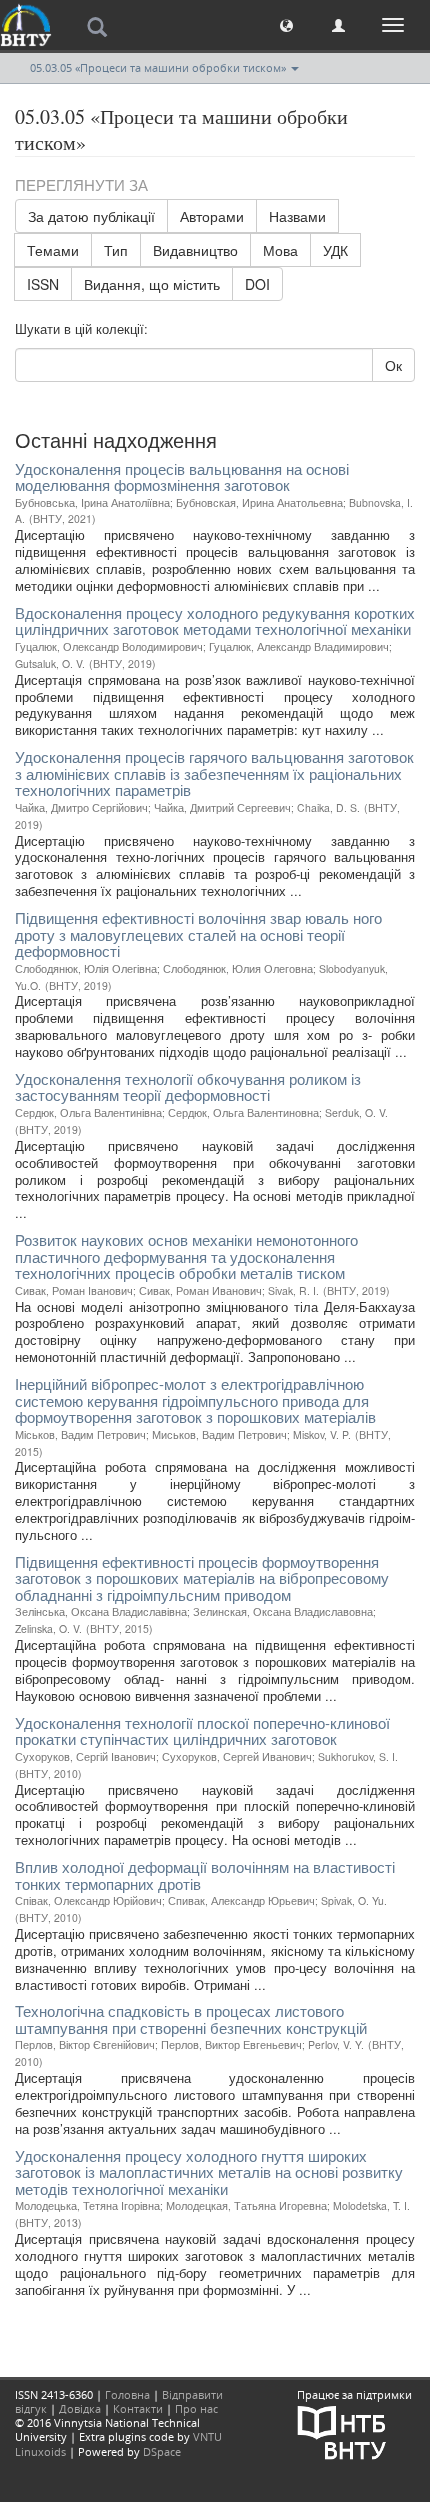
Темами (53, 250)
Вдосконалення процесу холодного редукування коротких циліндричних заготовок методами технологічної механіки (215, 621)
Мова (280, 250)
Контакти (138, 2408)
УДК (335, 250)
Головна (127, 2394)
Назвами (297, 216)
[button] (286, 24)
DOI (257, 284)
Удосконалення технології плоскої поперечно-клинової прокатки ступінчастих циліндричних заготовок (202, 1731)
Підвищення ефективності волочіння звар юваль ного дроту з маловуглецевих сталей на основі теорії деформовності (198, 934)
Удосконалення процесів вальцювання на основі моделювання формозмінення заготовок (182, 477)
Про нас (196, 2408)
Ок (393, 365)
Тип (116, 250)
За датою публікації (91, 216)
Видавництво (195, 250)
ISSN (43, 284)
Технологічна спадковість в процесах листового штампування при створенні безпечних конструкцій (191, 2019)
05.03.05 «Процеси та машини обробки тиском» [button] (159, 67)
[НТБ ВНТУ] (342, 2430)
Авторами (212, 216)
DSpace (162, 2451)
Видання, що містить (152, 284)
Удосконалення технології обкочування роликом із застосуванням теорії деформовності (188, 1087)
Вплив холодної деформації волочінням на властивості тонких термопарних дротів (205, 1875)
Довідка (80, 2408)
